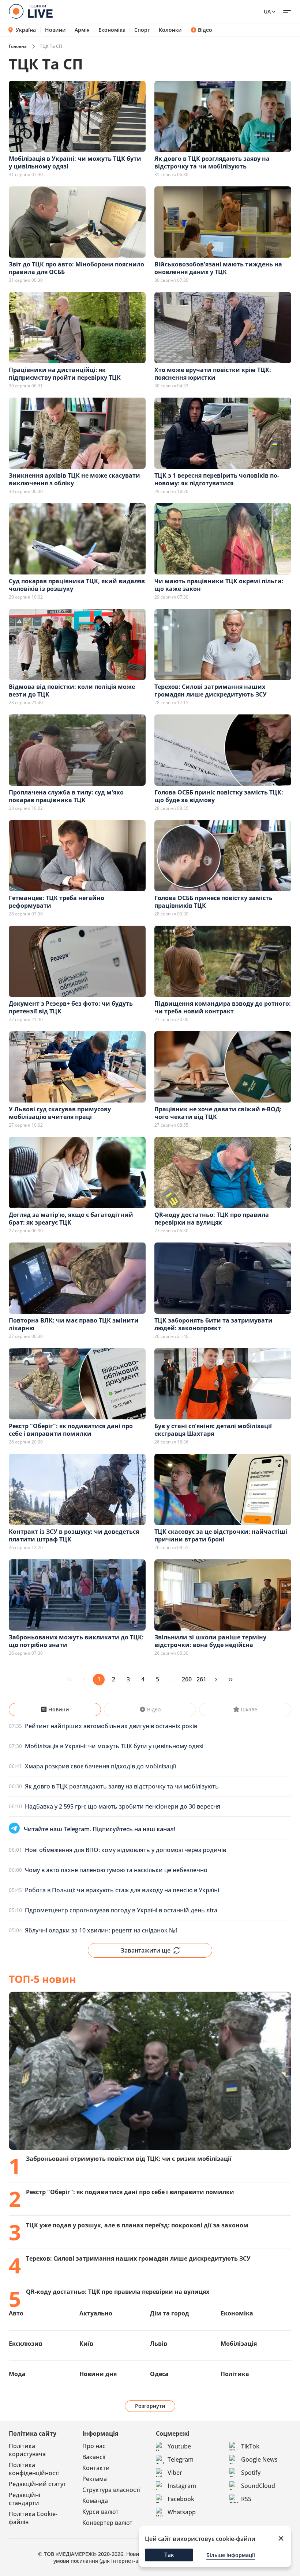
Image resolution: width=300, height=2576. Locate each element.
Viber (175, 2473)
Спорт (142, 30)
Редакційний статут (37, 2484)
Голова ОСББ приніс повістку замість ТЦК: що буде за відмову (219, 796)
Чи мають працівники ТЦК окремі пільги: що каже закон (219, 585)
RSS (246, 2499)
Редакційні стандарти (25, 2499)
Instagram (182, 2486)
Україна (26, 30)
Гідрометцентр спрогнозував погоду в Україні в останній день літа (121, 1910)
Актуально (96, 2313)
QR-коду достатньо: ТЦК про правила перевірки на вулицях (212, 1219)
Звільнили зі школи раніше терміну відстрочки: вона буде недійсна (210, 1641)
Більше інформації (231, 2555)
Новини (55, 30)
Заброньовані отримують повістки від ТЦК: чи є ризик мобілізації (129, 2159)
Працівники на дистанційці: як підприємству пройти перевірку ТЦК (65, 374)
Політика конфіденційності (34, 2469)
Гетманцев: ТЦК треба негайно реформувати (57, 902)
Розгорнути (150, 2406)
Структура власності (111, 2490)
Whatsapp (182, 2512)
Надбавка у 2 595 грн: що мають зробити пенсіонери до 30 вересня (123, 1806)
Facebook (181, 2499)
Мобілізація (239, 2344)
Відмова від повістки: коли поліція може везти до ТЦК (72, 691)
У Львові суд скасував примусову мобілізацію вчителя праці (60, 1113)
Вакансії (94, 2457)
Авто (16, 2313)
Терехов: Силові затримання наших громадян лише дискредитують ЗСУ (211, 691)
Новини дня (98, 2374)
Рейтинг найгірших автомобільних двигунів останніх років (111, 1726)
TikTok (250, 2446)
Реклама (95, 2479)
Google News (259, 2459)
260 (187, 1679)
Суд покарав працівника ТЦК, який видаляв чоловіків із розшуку (77, 585)
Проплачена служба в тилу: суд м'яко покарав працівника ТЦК (66, 796)
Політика (235, 2374)
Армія (82, 30)
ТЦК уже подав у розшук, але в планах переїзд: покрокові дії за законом (137, 2225)
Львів (159, 2344)
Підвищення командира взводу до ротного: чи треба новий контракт (223, 1007)
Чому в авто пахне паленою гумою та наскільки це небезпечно (116, 1870)
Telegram (181, 2459)
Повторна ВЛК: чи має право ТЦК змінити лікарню (74, 1324)
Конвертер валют (107, 2523)
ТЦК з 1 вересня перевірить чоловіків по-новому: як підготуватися (217, 479)
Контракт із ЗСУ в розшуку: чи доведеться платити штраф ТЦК (74, 1535)
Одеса (159, 2374)
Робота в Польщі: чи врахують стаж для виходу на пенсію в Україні (122, 1890)
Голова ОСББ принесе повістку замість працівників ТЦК (213, 902)
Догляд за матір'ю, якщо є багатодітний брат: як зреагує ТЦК (71, 1219)
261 (201, 1679)
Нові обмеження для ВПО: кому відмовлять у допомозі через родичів (125, 1850)
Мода (17, 2374)
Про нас (94, 2446)
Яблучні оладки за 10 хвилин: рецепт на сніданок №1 (102, 1930)
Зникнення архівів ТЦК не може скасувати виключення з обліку (74, 479)
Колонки (170, 30)
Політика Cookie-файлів (33, 2518)
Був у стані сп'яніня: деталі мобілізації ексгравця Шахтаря (213, 1430)
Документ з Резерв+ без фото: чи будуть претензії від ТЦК (71, 1007)
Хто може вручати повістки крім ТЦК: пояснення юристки (213, 374)
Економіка (112, 30)
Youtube (179, 2446)
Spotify (251, 2473)
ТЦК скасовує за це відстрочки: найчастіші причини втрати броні (221, 1535)
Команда (95, 2501)
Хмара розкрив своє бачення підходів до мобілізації (100, 1766)
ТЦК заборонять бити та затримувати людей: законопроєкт (213, 1324)
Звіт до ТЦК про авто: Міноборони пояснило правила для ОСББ (76, 268)
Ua (267, 12)
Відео (205, 30)
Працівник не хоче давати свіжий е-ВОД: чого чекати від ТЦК (218, 1113)
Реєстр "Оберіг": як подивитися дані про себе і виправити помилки (71, 1430)
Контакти (96, 2468)
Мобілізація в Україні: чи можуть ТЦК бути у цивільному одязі (75, 162)
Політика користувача (27, 2450)
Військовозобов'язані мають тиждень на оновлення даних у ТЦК (218, 268)
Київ (86, 2344)
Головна (18, 46)
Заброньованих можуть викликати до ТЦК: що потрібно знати (76, 1641)
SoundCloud (258, 2486)
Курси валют (100, 2512)
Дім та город (170, 2313)
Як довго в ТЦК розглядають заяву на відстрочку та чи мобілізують (212, 162)
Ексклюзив (26, 2344)
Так (169, 2555)
